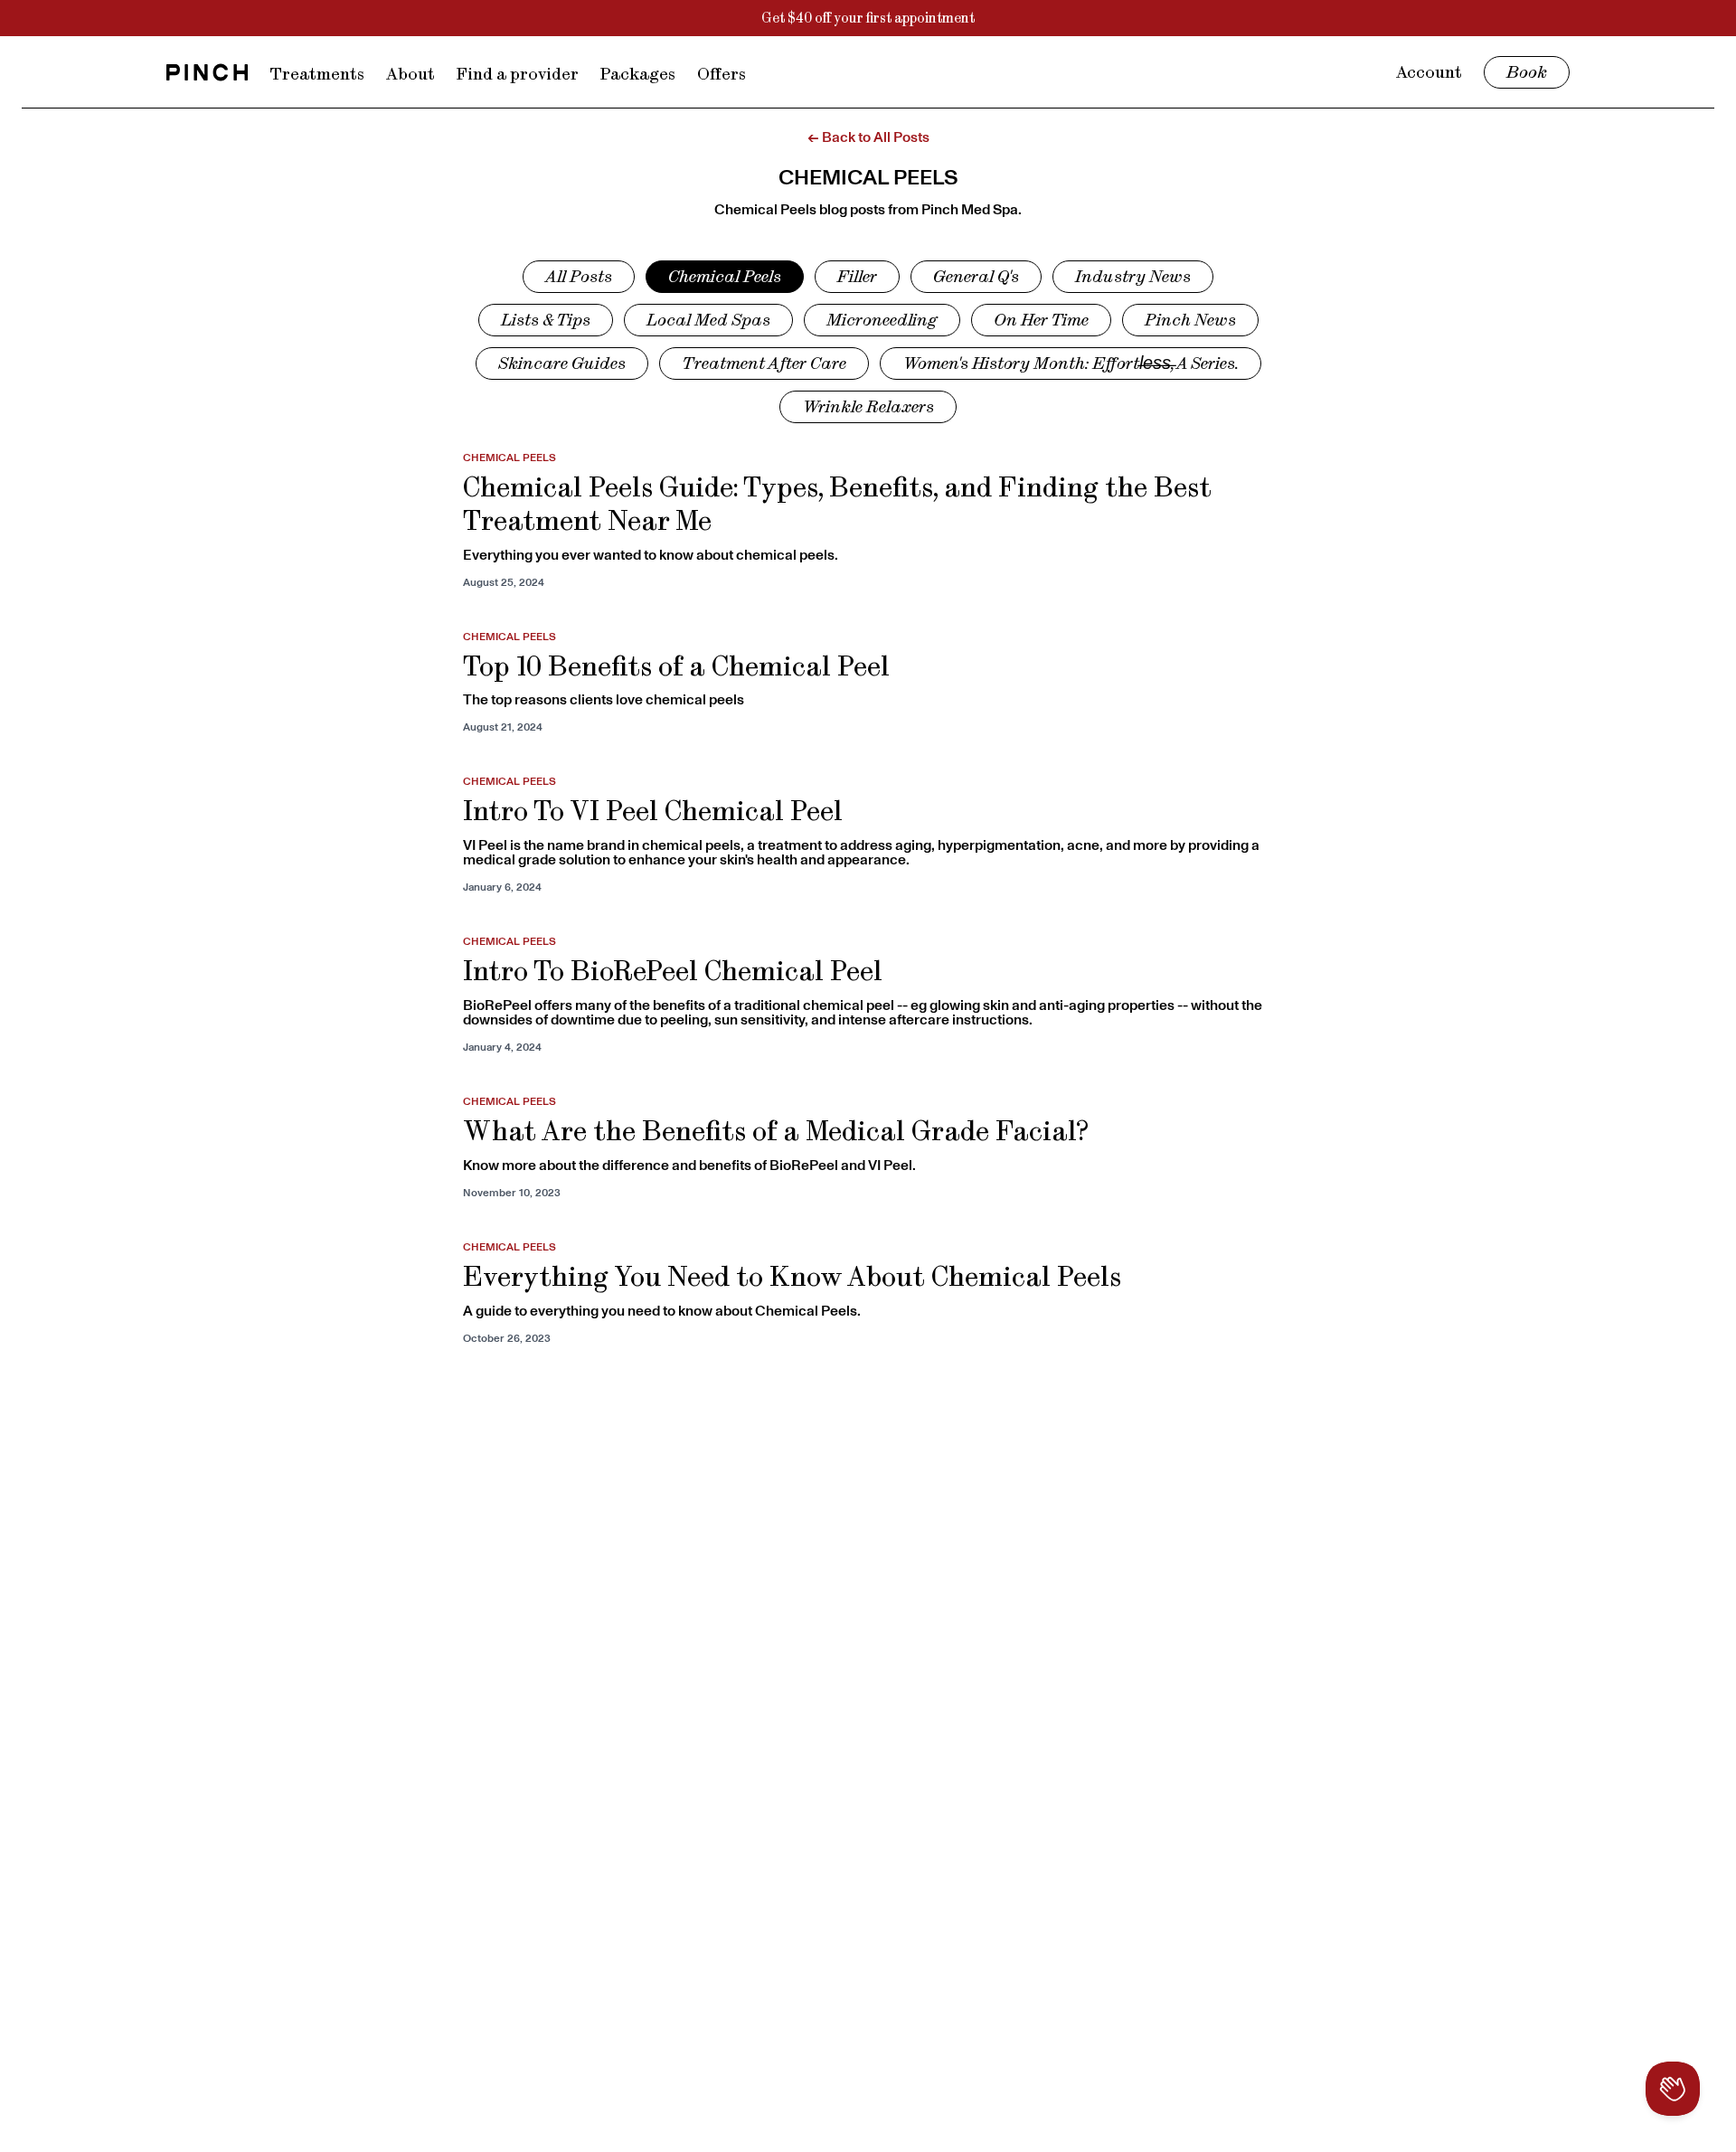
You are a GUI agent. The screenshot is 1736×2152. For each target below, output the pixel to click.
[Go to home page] (207, 72)
